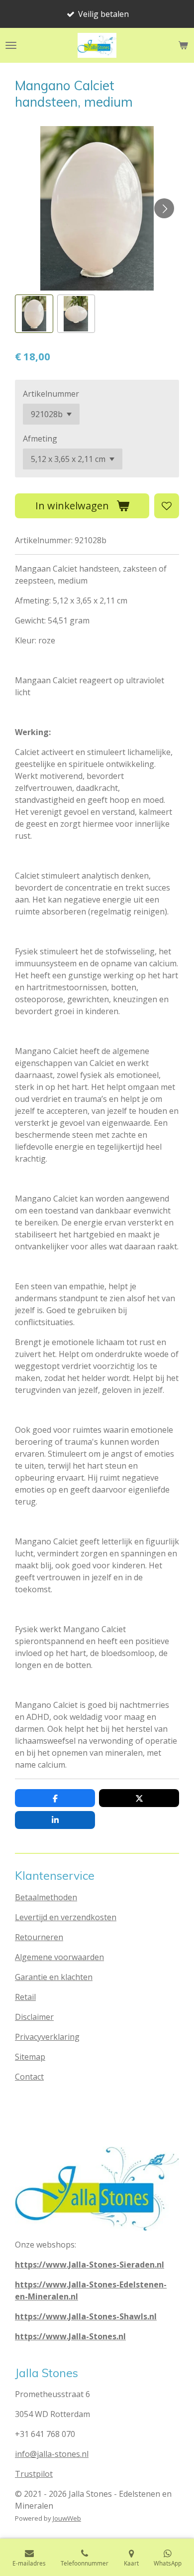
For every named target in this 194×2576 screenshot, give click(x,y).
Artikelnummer (51, 394)
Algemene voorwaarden (59, 1957)
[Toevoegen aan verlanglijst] (167, 506)
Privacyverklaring (47, 2037)
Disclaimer (34, 2017)
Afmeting (40, 439)
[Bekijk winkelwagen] (183, 45)
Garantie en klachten (54, 1977)
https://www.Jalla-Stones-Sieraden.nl (90, 2265)
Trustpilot (34, 2474)
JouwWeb (67, 2518)
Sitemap (30, 2057)
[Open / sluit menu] (11, 45)
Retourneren (39, 1937)
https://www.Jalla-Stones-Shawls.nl (86, 2316)
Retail (25, 1997)
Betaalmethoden (46, 1897)
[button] (34, 314)
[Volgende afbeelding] (164, 208)
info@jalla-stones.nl (52, 2454)
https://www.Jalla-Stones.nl (70, 2336)
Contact (29, 2077)
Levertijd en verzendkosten (66, 1917)
